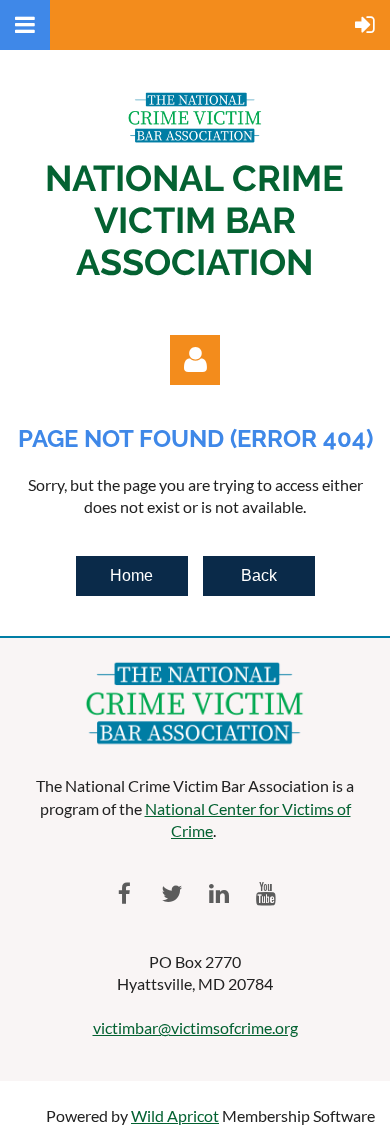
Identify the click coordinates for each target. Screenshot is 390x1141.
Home (131, 575)
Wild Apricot (175, 1115)
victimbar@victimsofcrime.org (195, 1027)
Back (259, 575)
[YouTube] (265, 893)
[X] (171, 893)
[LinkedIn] (218, 893)
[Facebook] (124, 893)
